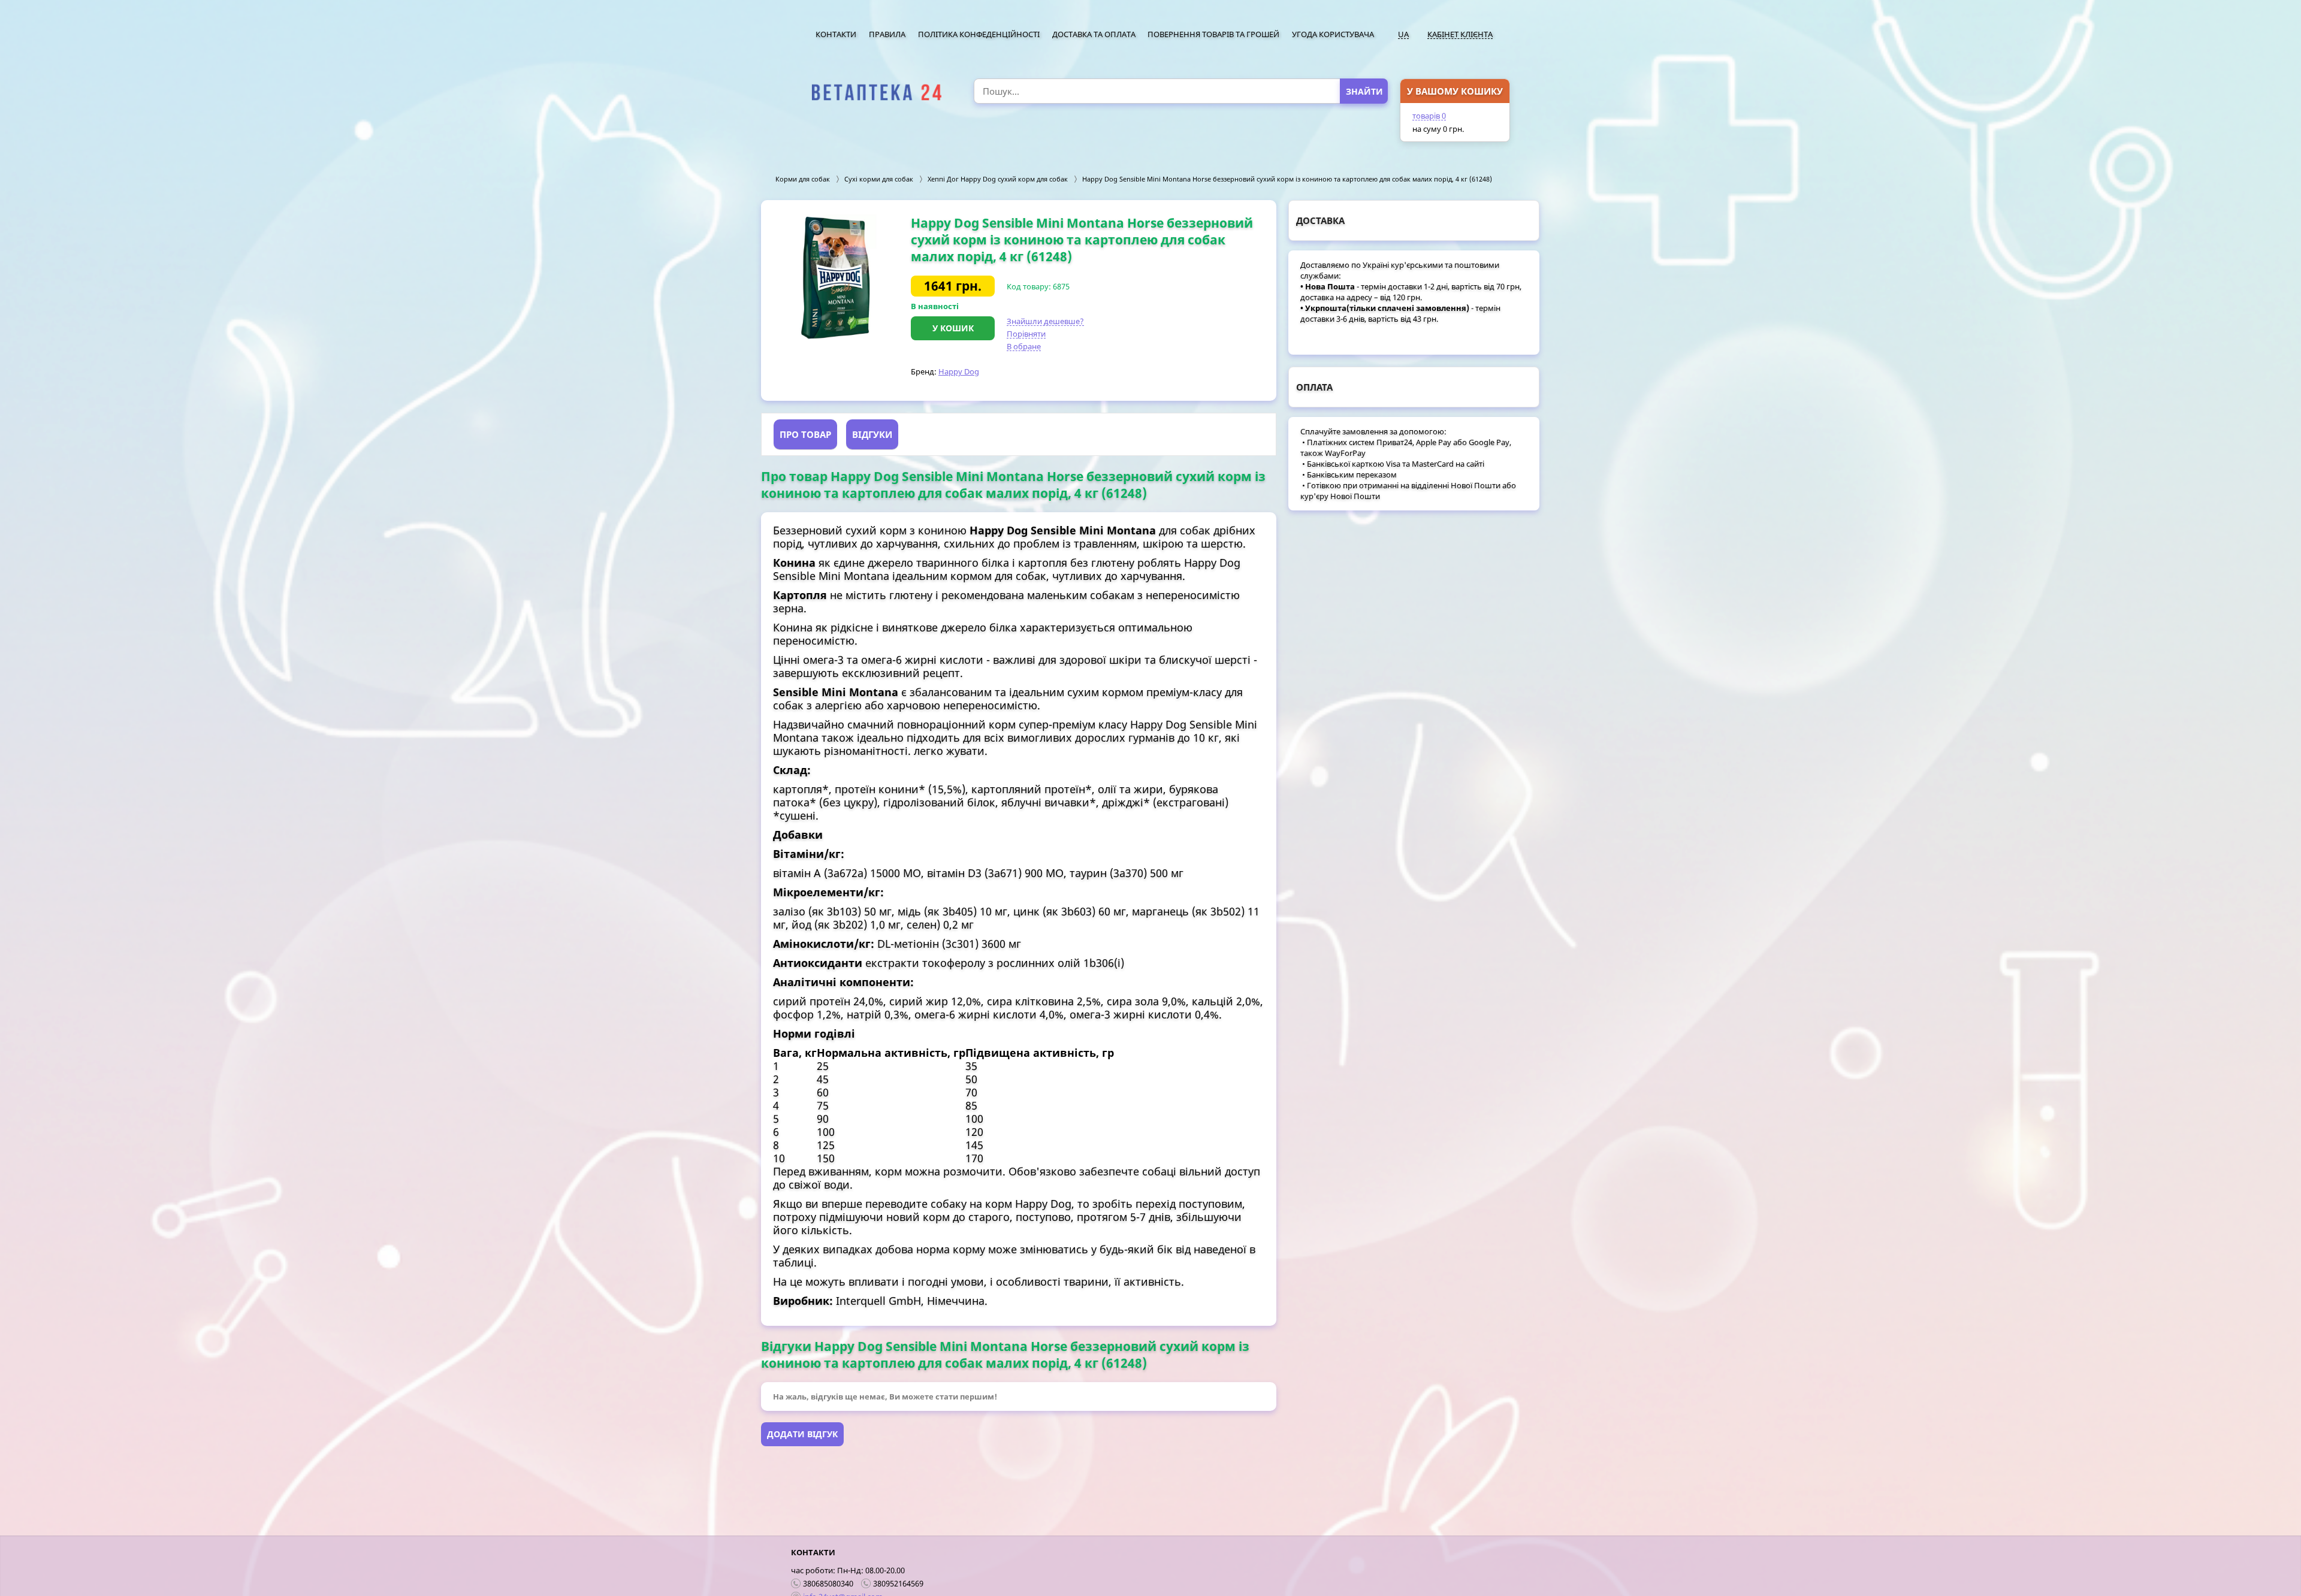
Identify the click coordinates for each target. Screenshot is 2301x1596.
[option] (836, 277)
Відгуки (872, 434)
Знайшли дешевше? (1045, 321)
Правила (887, 34)
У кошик (953, 328)
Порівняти (1026, 334)
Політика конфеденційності (979, 34)
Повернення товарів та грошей (1213, 34)
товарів (1429, 116)
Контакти (836, 34)
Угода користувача (1333, 34)
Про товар (805, 434)
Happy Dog (959, 371)
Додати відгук (802, 1434)
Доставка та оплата (1094, 34)
